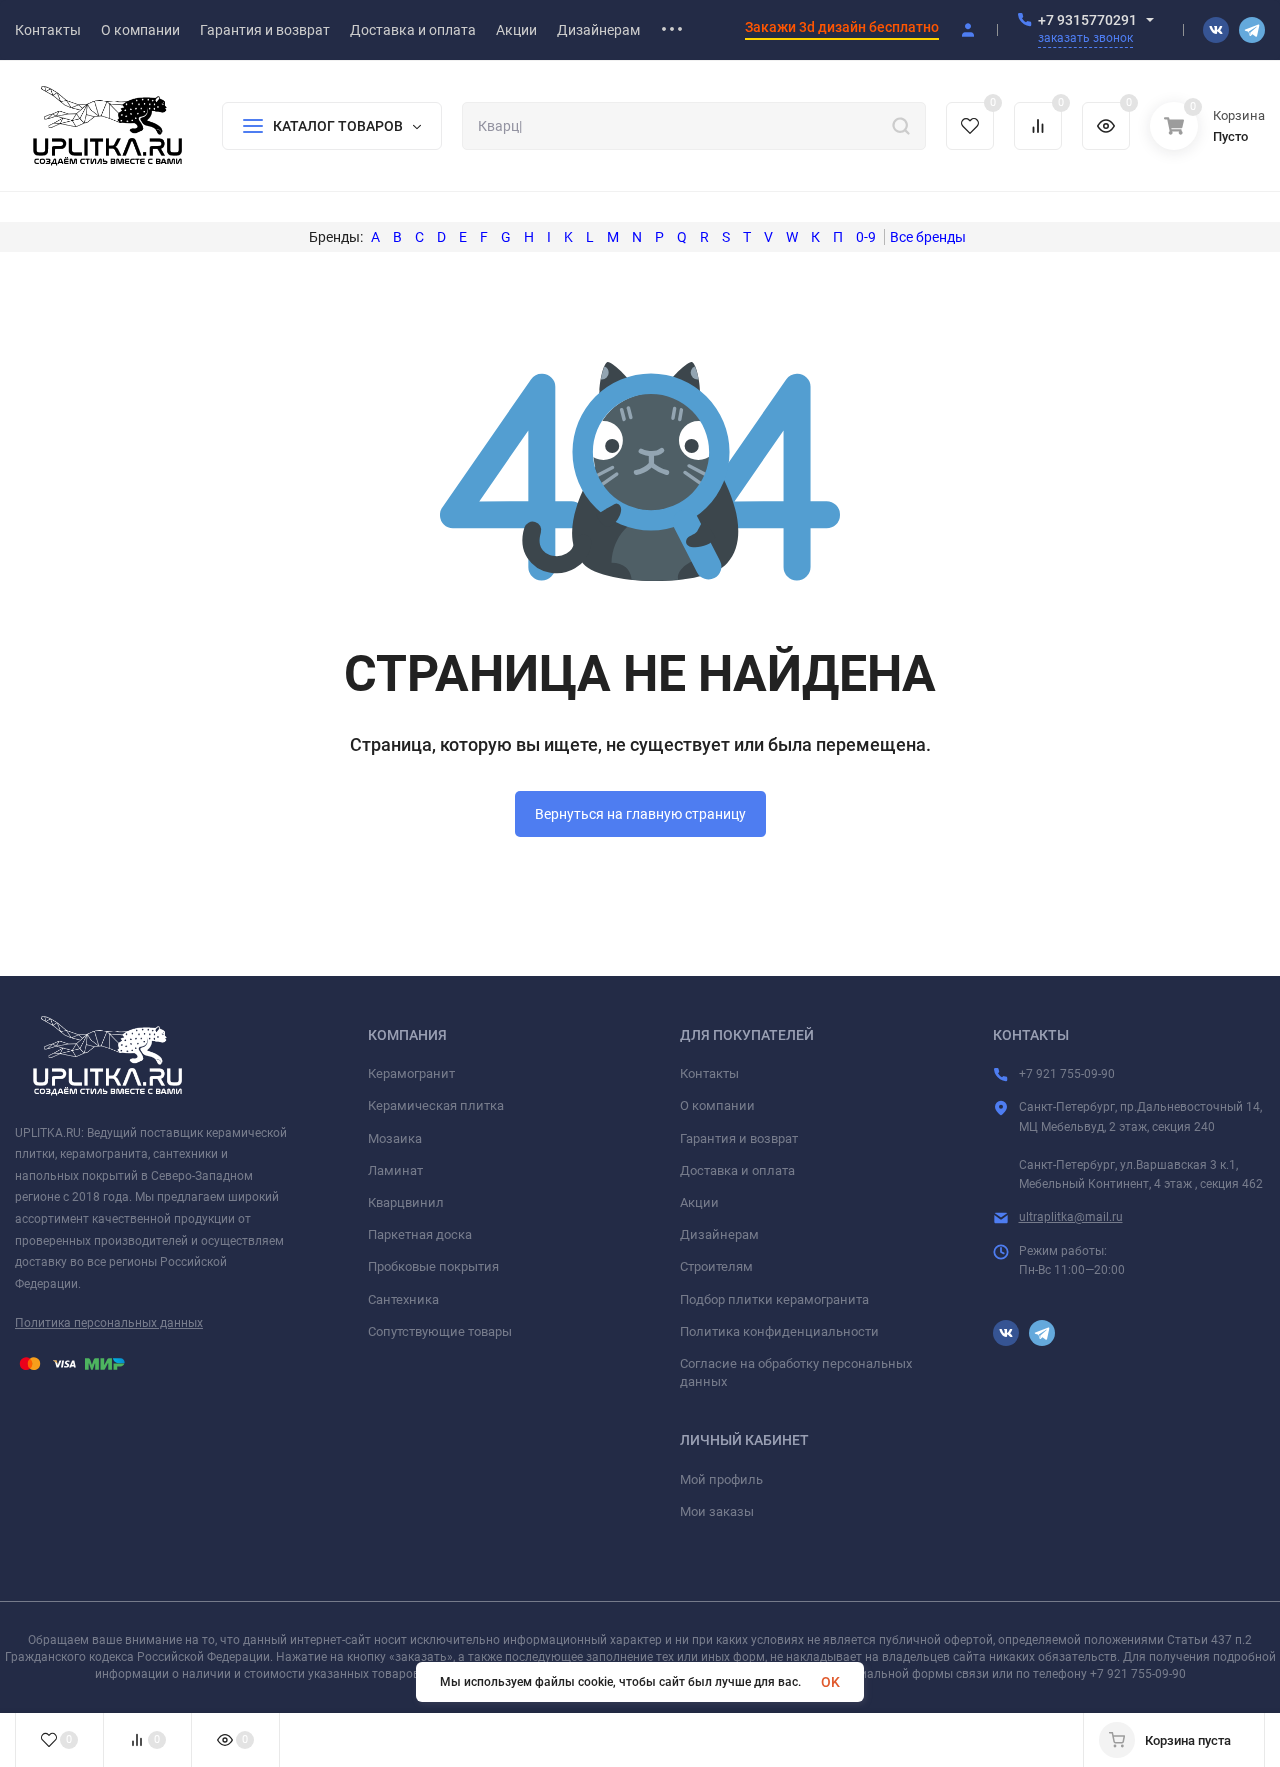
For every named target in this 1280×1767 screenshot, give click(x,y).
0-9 (866, 237)
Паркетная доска (420, 1234)
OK (830, 1682)
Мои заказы (717, 1511)
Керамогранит (411, 1073)
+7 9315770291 (1087, 20)
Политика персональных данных (109, 1323)
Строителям (716, 1266)
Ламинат (395, 1170)
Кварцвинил (406, 1202)
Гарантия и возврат (739, 1138)
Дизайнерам (719, 1234)
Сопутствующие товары (440, 1331)
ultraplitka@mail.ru (1071, 1217)
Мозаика (395, 1138)
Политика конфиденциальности (779, 1331)
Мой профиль (721, 1479)
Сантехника (403, 1299)
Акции (699, 1202)
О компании (717, 1105)
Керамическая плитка (436, 1105)
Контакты (709, 1073)
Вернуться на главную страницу (640, 814)
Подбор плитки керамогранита (774, 1299)
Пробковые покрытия (433, 1266)
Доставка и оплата (737, 1170)
